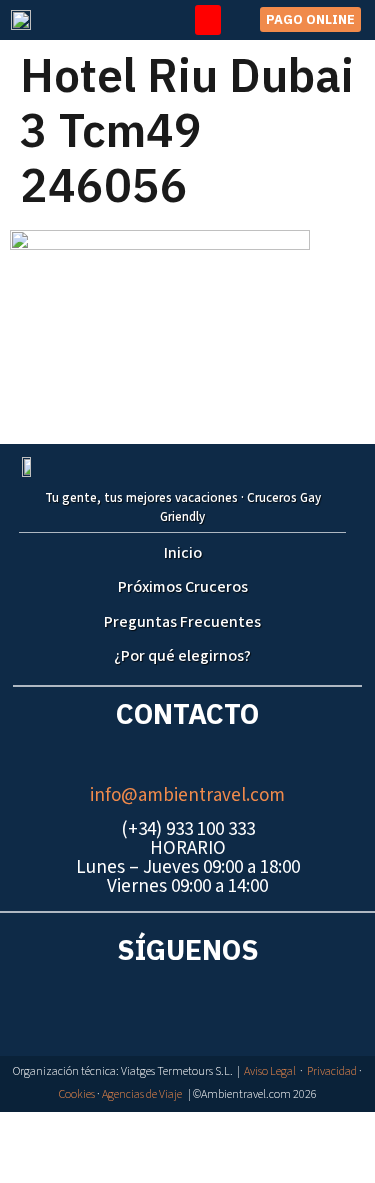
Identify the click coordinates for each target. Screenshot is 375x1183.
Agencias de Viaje (142, 1094)
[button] (208, 20)
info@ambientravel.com (187, 795)
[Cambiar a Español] (198, 1131)
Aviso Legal (270, 1071)
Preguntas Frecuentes (182, 622)
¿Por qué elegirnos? (182, 656)
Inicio (183, 553)
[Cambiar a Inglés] (178, 1131)
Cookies (77, 1094)
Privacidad (332, 1071)
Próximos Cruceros (183, 587)
